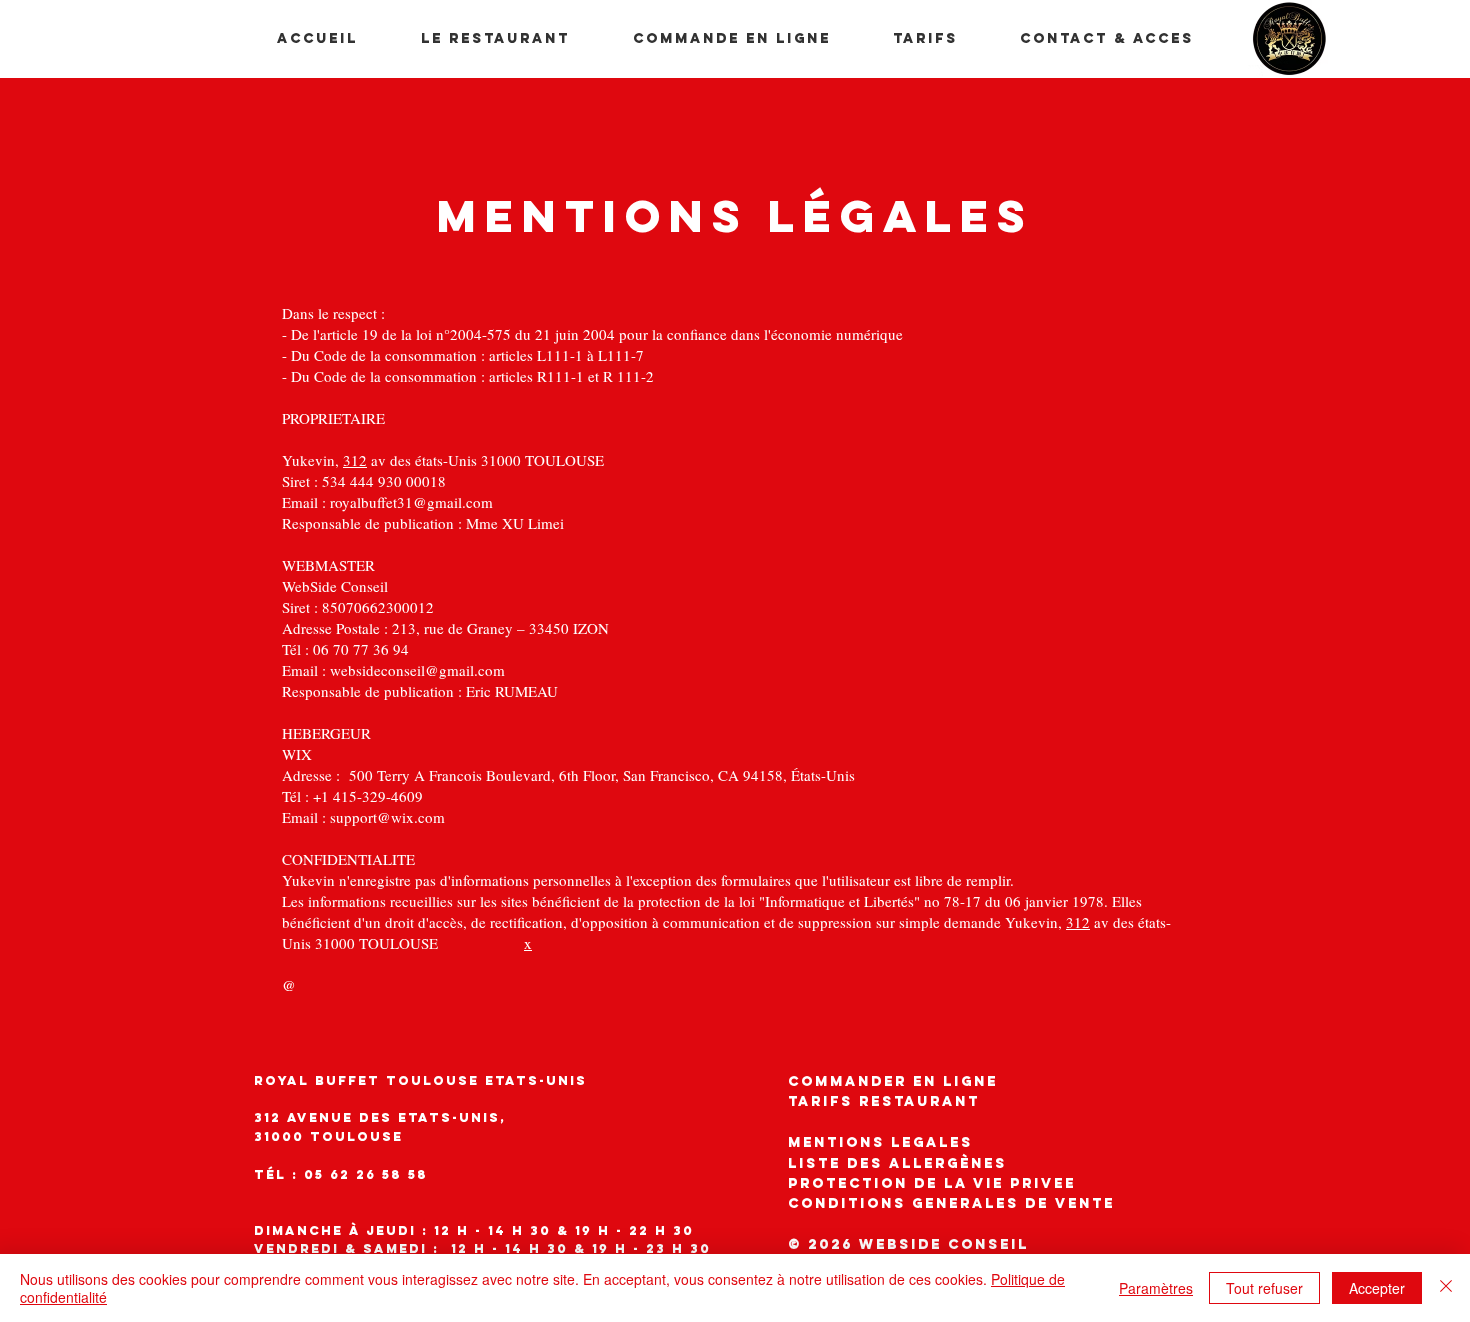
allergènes (897, 1163)
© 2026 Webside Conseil (908, 1244)
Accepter (1377, 1288)
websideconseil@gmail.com (417, 670)
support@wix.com (387, 817)
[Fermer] (1446, 1288)
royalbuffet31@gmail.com (411, 502)
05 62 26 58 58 (366, 1174)
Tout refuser (1264, 1288)
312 (355, 460)
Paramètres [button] (1156, 1288)
